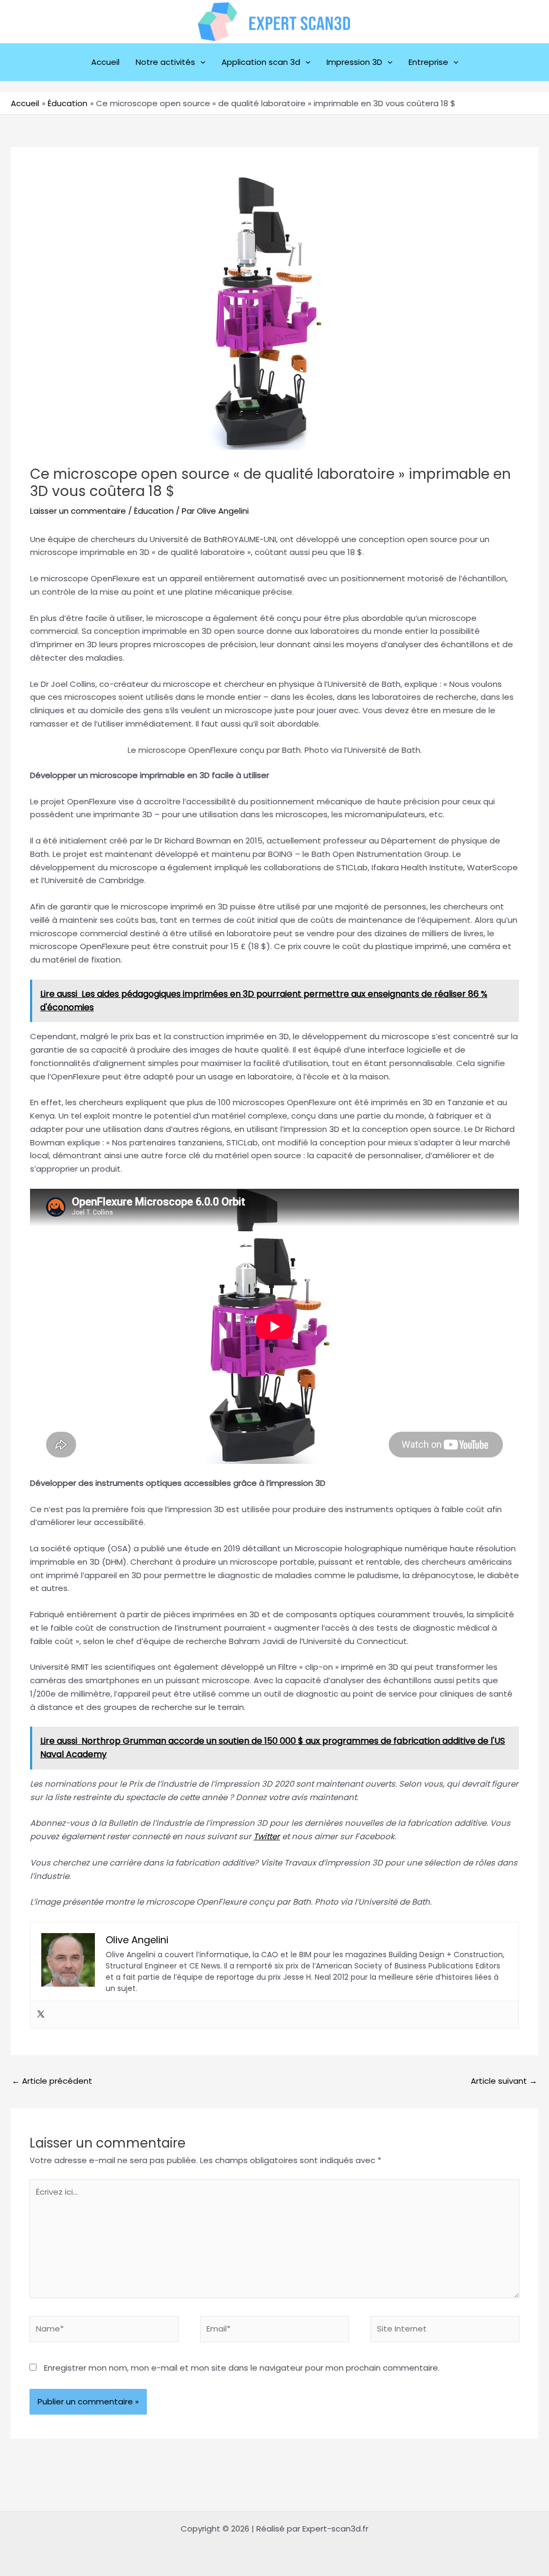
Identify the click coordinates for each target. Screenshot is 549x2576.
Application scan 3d (261, 62)
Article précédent (52, 2081)
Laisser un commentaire (78, 511)
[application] (200, 62)
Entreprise (428, 62)
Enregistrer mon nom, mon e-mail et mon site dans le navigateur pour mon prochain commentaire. (242, 2368)
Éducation (154, 511)
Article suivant (504, 2081)
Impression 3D (354, 62)
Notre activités (165, 62)
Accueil (105, 62)
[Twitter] (41, 2015)
